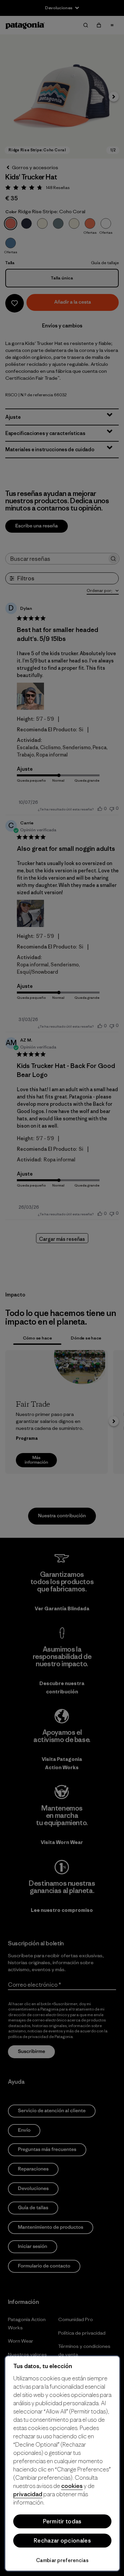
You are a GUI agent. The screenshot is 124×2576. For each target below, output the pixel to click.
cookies (72, 2486)
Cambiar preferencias (62, 2560)
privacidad (28, 2494)
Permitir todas (62, 2521)
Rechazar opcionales (62, 2541)
